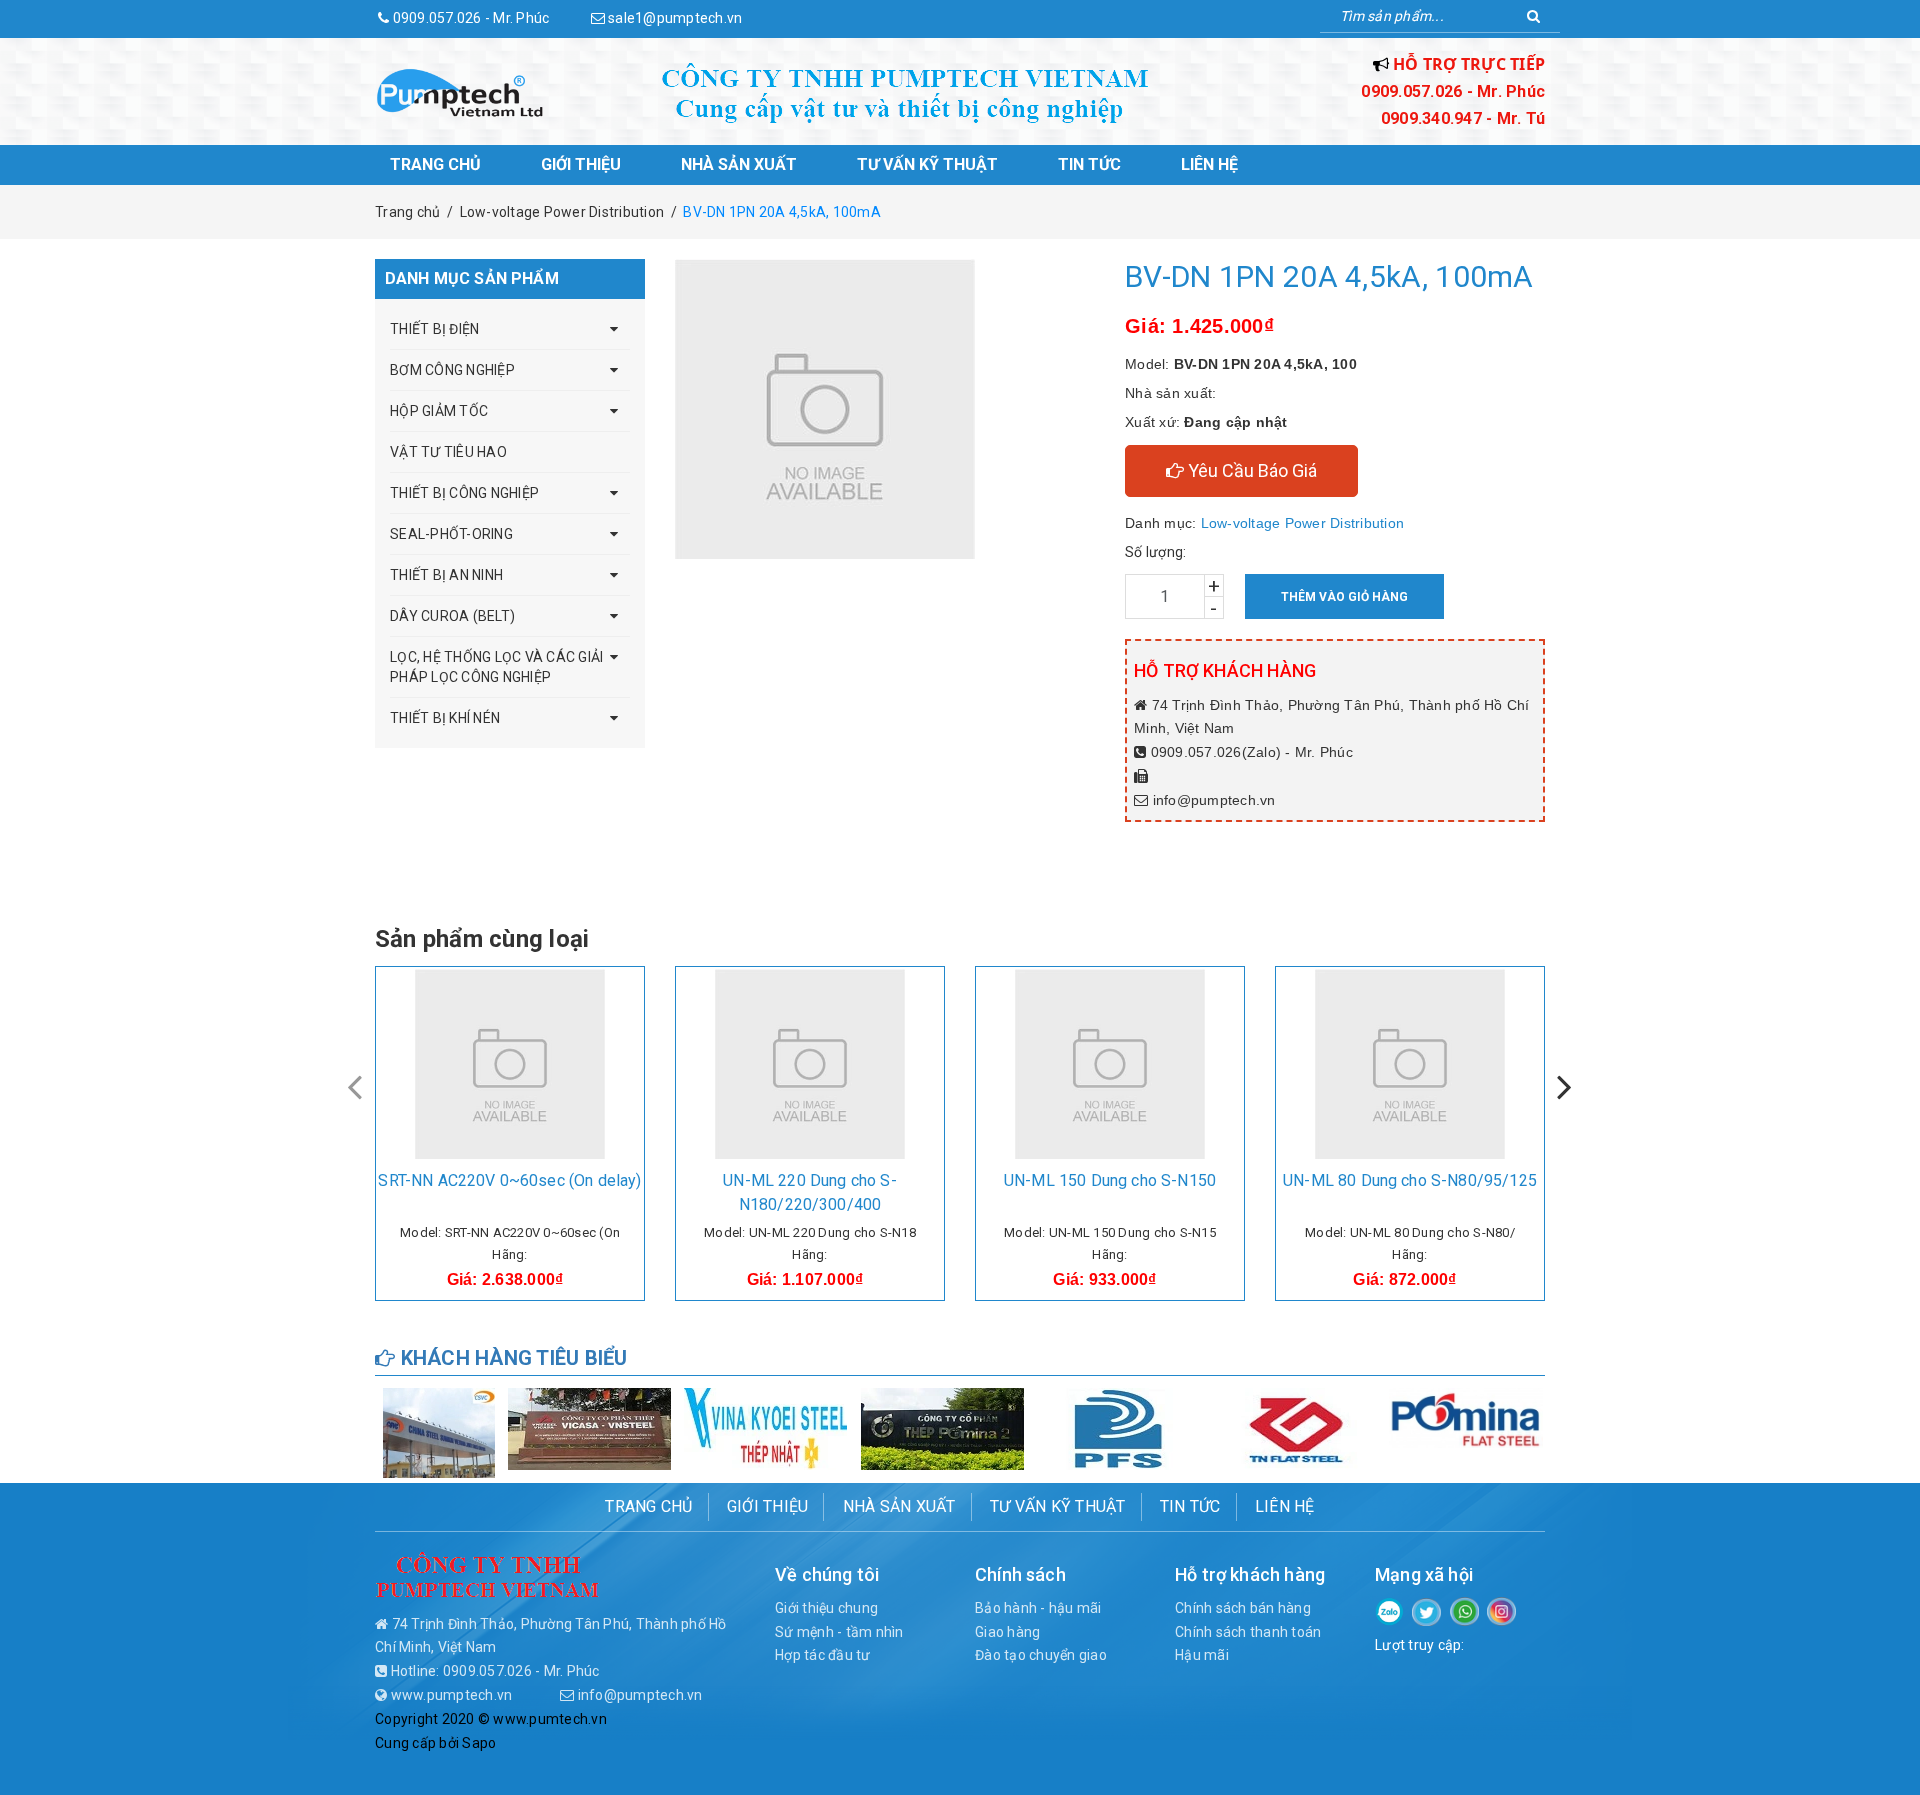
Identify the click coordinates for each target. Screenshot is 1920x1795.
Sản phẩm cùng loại (482, 939)
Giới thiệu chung (826, 1608)
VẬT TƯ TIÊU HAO (448, 452)
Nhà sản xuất (739, 164)
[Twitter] (1426, 1611)
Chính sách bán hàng (1243, 1608)
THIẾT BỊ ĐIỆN (434, 329)
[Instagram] (1501, 1610)
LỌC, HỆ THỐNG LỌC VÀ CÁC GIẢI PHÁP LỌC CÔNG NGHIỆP (496, 667)
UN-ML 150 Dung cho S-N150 (1110, 1180)
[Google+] (1464, 1610)
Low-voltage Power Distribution (1303, 523)
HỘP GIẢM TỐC (439, 411)
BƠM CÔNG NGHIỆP (452, 370)
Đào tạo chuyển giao (1041, 1655)
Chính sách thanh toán (1248, 1632)
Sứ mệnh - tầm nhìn (839, 1632)
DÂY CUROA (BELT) (452, 616)
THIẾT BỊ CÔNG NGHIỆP (464, 493)
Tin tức (1089, 164)
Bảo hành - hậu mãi (1038, 1608)
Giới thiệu (581, 164)
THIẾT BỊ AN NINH (446, 575)
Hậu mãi (1202, 1655)
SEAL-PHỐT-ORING (451, 534)
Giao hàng (1007, 1632)
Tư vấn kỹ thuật (927, 164)
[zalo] (1389, 1610)
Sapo (479, 1743)
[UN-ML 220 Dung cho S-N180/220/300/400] (810, 1064)
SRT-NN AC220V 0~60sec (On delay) (509, 1180)
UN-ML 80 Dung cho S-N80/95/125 (1410, 1180)
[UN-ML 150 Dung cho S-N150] (1110, 1064)
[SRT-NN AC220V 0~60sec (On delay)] (510, 1064)
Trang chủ (435, 164)
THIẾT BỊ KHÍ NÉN (445, 718)
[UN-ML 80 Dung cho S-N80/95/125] (1410, 1064)
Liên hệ (1209, 164)
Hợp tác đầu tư (823, 1655)
